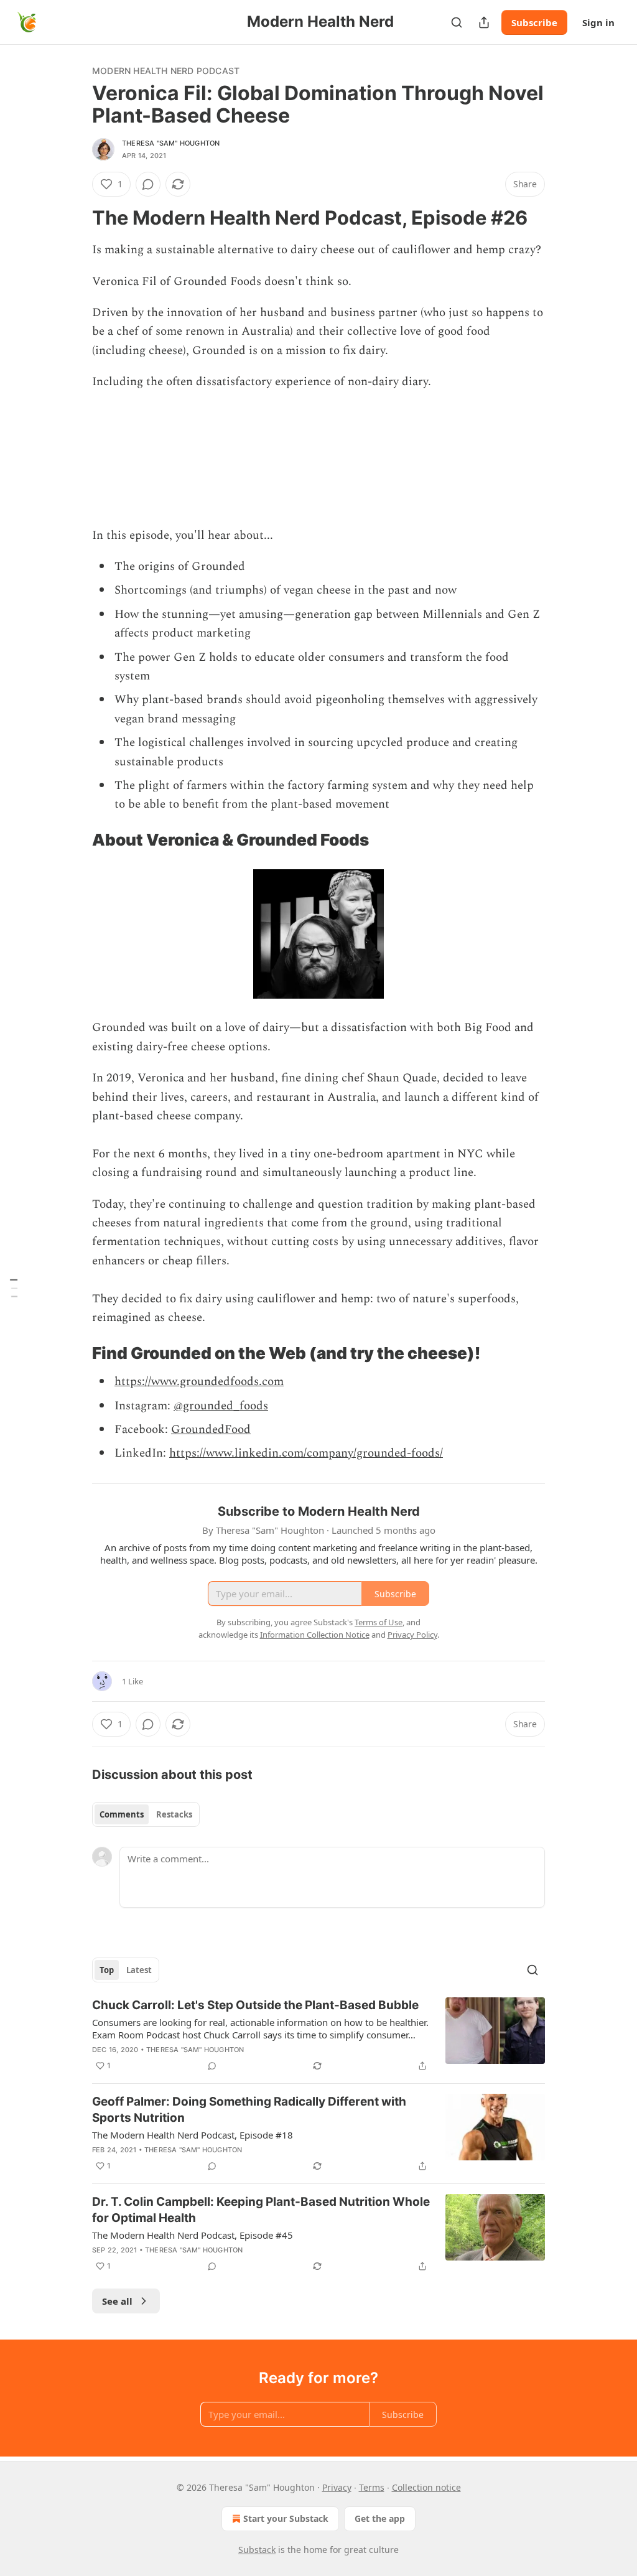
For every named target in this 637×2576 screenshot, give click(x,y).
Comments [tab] (122, 1814)
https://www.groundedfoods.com (199, 1382)
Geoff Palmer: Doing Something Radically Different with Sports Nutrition (249, 2110)
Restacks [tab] (174, 1814)
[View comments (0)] (148, 184)
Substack (257, 2550)
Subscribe (534, 22)
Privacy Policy (412, 1635)
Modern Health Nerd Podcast (166, 71)
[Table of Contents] (14, 1288)
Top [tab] (107, 1970)
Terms (372, 2487)
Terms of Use (379, 1622)
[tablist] (146, 1814)
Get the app (380, 2518)
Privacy (337, 2487)
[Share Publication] (484, 22)
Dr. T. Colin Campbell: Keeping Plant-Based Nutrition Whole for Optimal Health (261, 2210)
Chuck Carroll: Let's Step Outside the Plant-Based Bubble (255, 2005)
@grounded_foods (221, 1406)
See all (117, 2301)
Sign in (598, 22)
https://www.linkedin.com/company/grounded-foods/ (306, 1453)
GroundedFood (211, 1430)
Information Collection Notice (315, 1635)
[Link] (75, 218)
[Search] (457, 22)
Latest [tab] (139, 1970)
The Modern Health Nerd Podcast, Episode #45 (193, 2235)
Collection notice (426, 2487)
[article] (318, 2035)
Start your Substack (286, 2518)
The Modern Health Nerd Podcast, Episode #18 (193, 2135)
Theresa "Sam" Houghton (171, 143)
